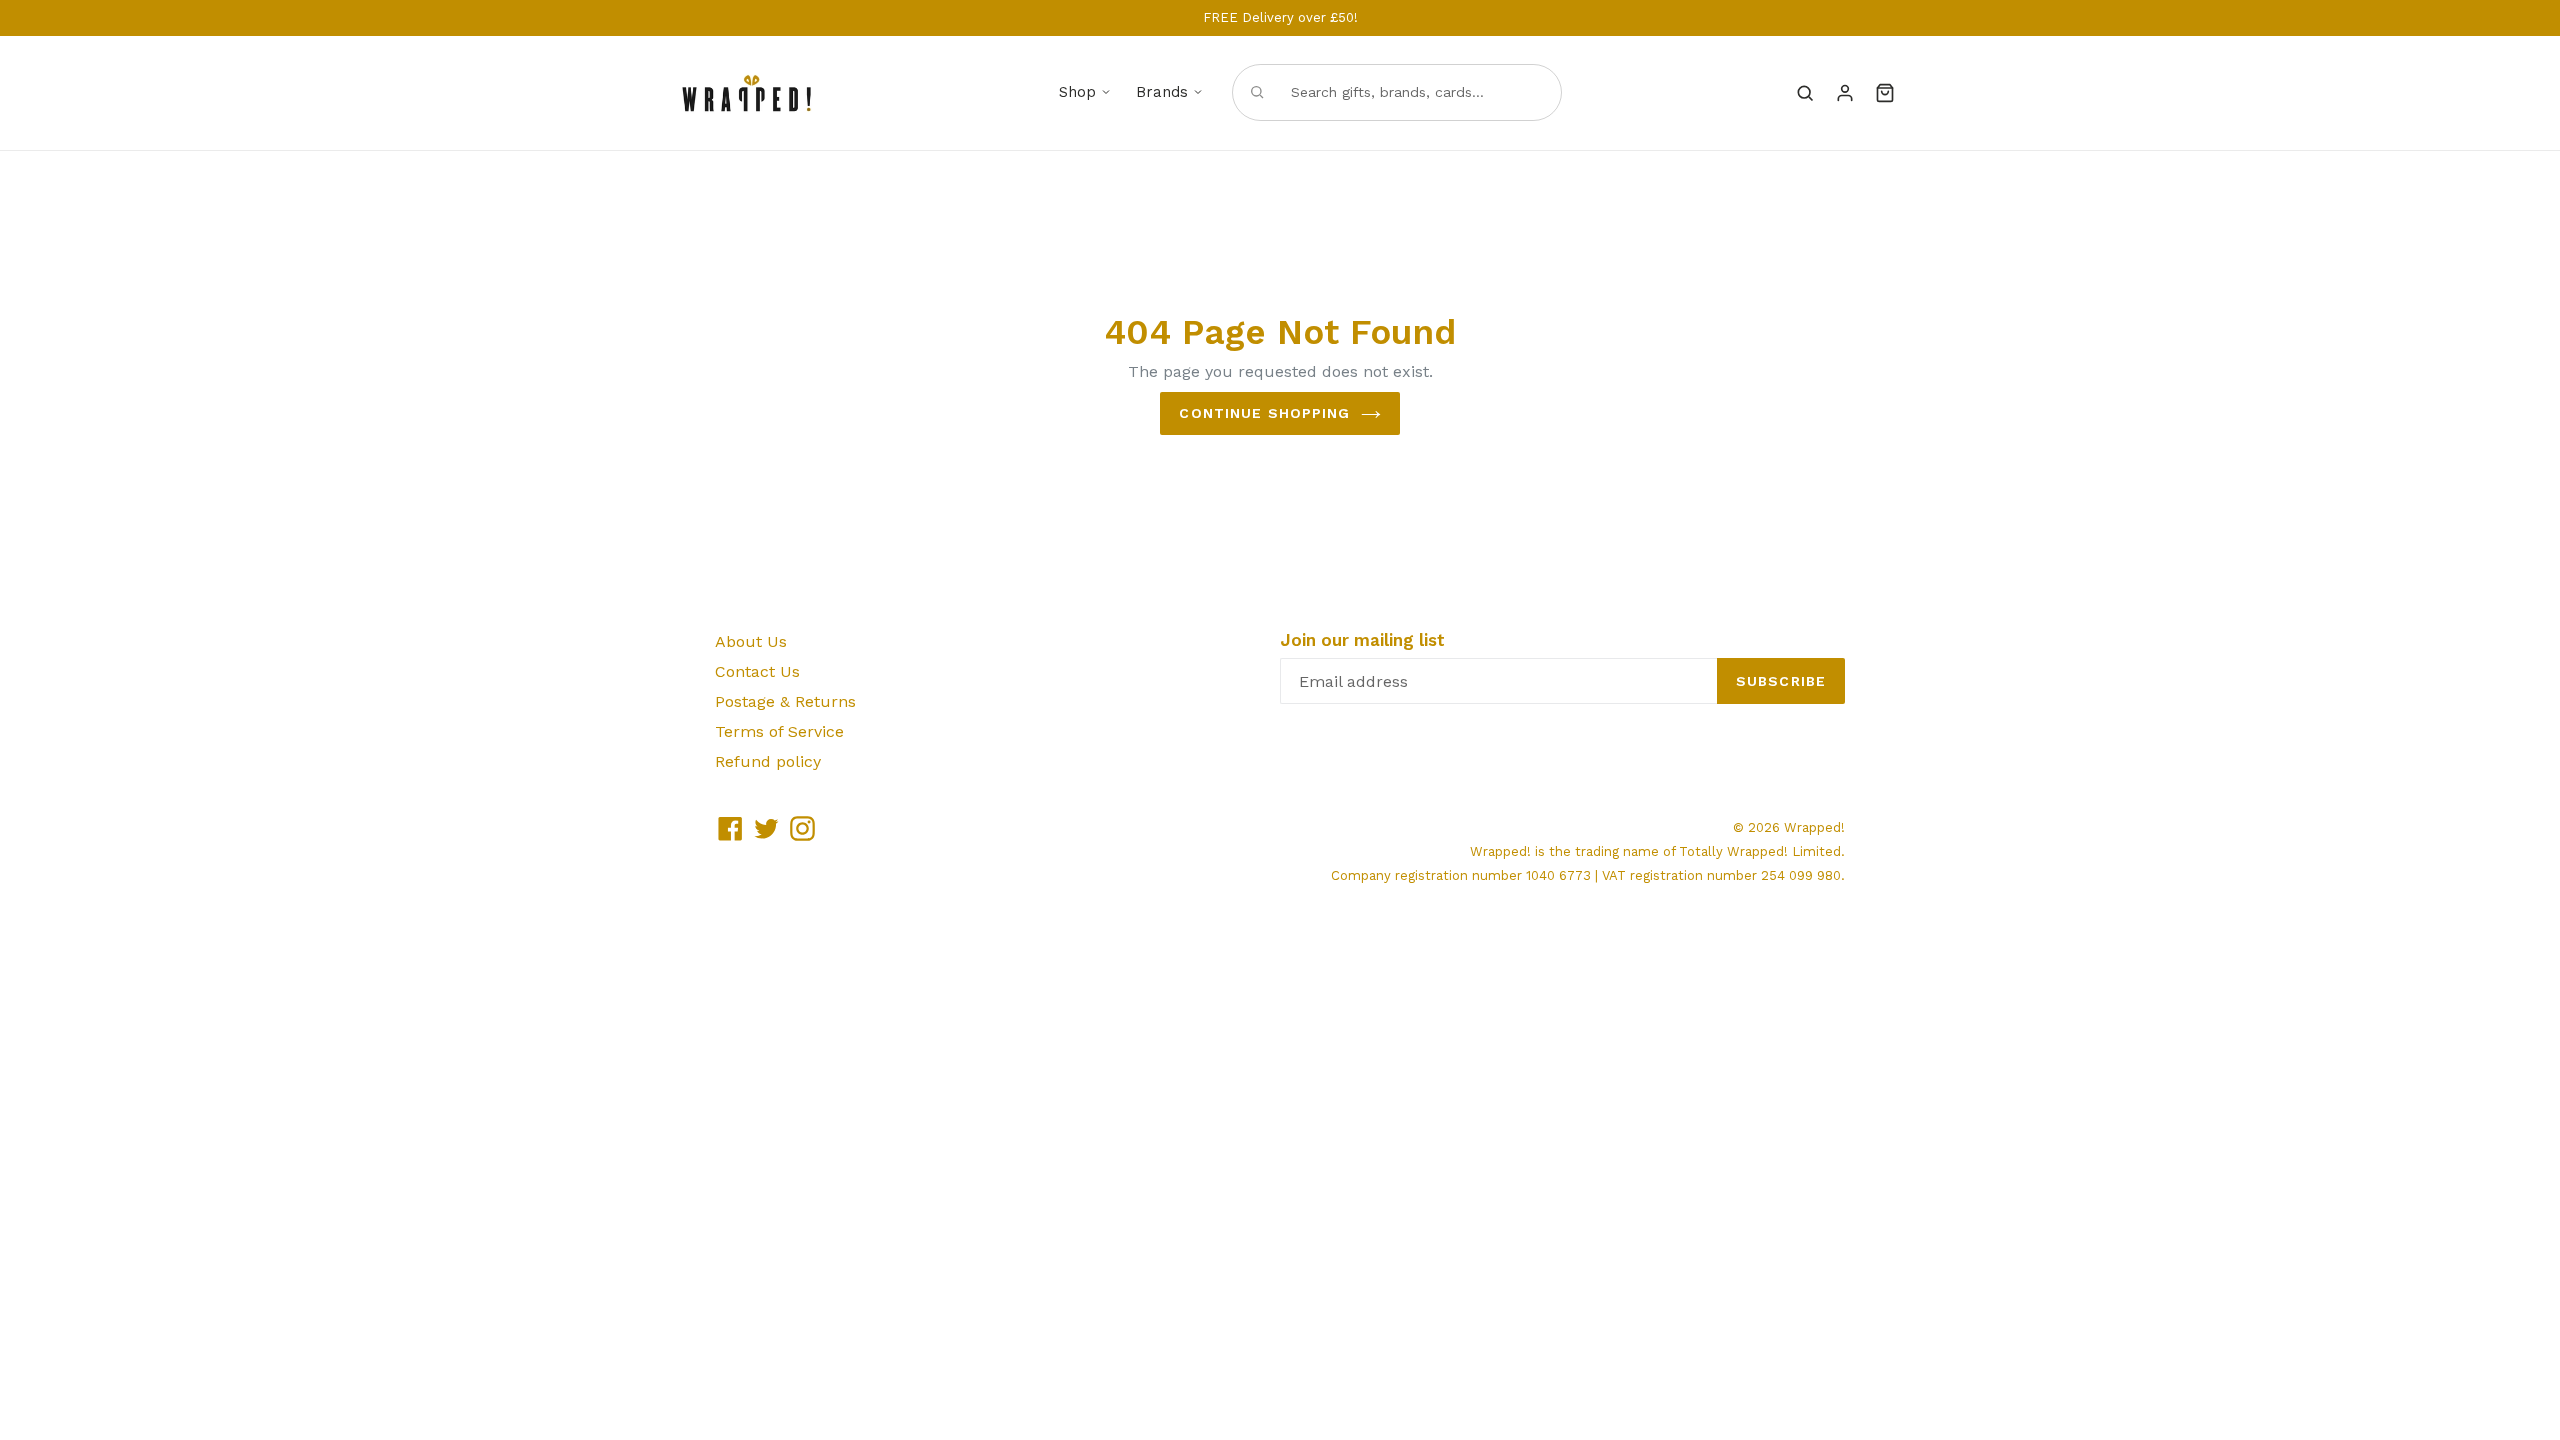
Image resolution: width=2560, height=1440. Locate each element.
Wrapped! (1814, 827)
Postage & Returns (785, 701)
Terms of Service (779, 731)
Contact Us (757, 671)
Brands (1162, 92)
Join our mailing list (1362, 640)
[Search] (1805, 93)
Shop (1077, 92)
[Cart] (1885, 93)
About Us (751, 641)
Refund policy (768, 761)
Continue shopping (1264, 413)
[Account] (1845, 93)
